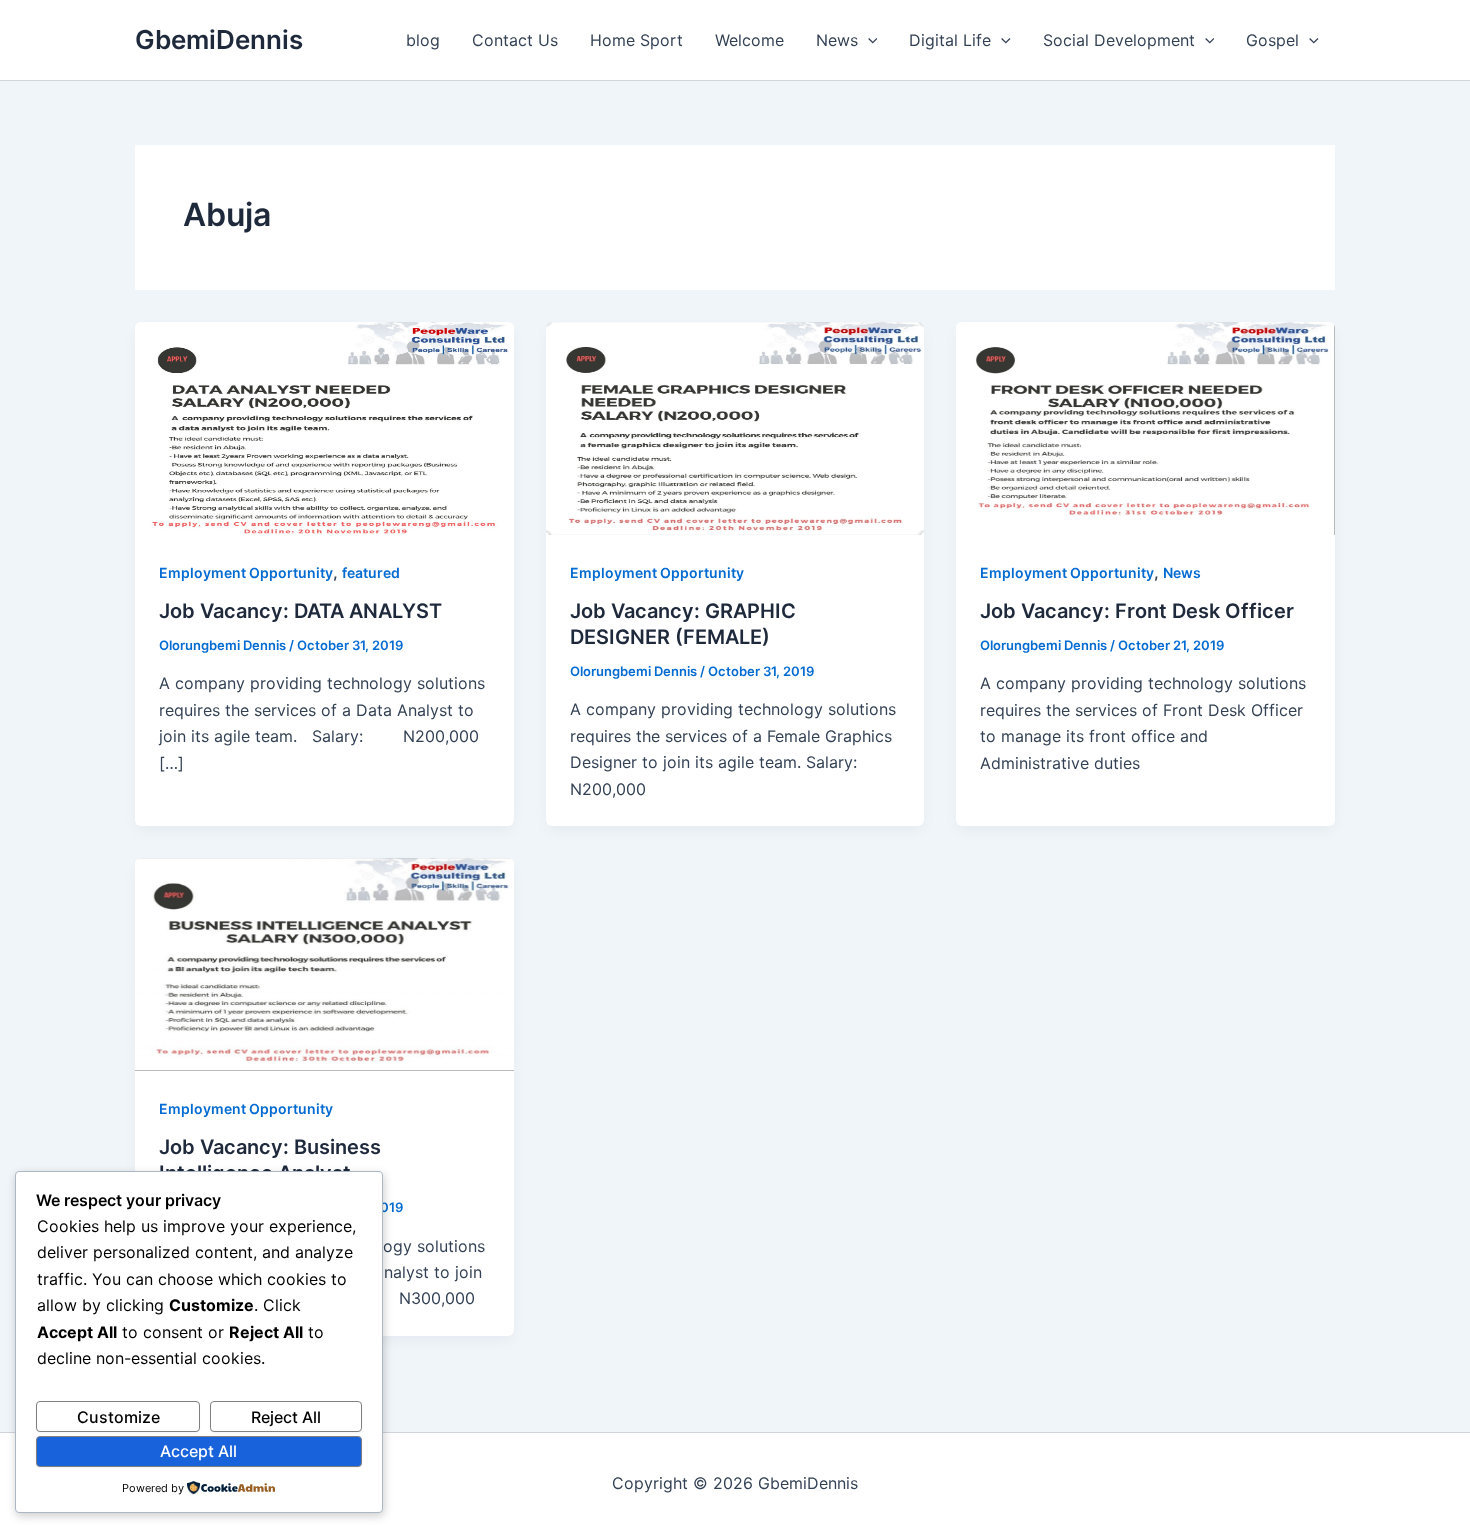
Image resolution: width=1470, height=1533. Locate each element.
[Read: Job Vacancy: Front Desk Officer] (1145, 427)
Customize (118, 1417)
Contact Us (515, 40)
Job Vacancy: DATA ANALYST (300, 611)
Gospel (1272, 40)
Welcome (749, 40)
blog (423, 40)
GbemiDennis (219, 39)
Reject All (286, 1417)
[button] (868, 40)
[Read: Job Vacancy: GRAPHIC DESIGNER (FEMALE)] (735, 427)
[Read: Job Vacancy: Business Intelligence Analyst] (324, 963)
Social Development (1119, 40)
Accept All (198, 1451)
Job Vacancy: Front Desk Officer (1137, 611)
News (837, 40)
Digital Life (950, 40)
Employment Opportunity (246, 572)
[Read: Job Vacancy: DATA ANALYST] (324, 427)
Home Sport (636, 40)
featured (371, 572)
